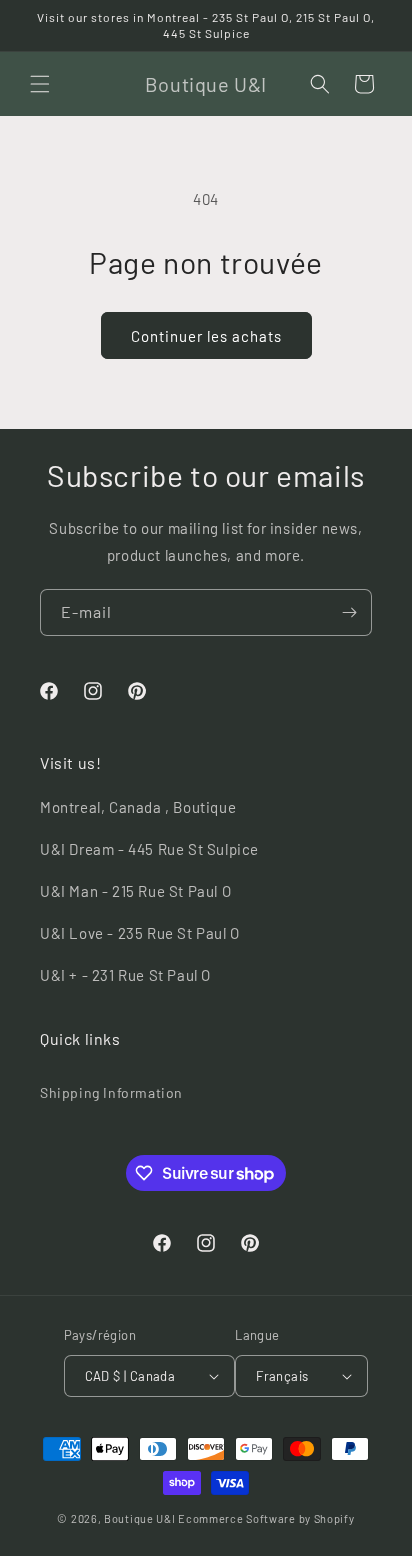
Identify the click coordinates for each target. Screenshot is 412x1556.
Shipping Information (111, 1092)
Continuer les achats (206, 336)
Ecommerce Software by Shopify (266, 1518)
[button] (40, 84)
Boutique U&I (139, 1518)
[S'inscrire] (349, 612)
